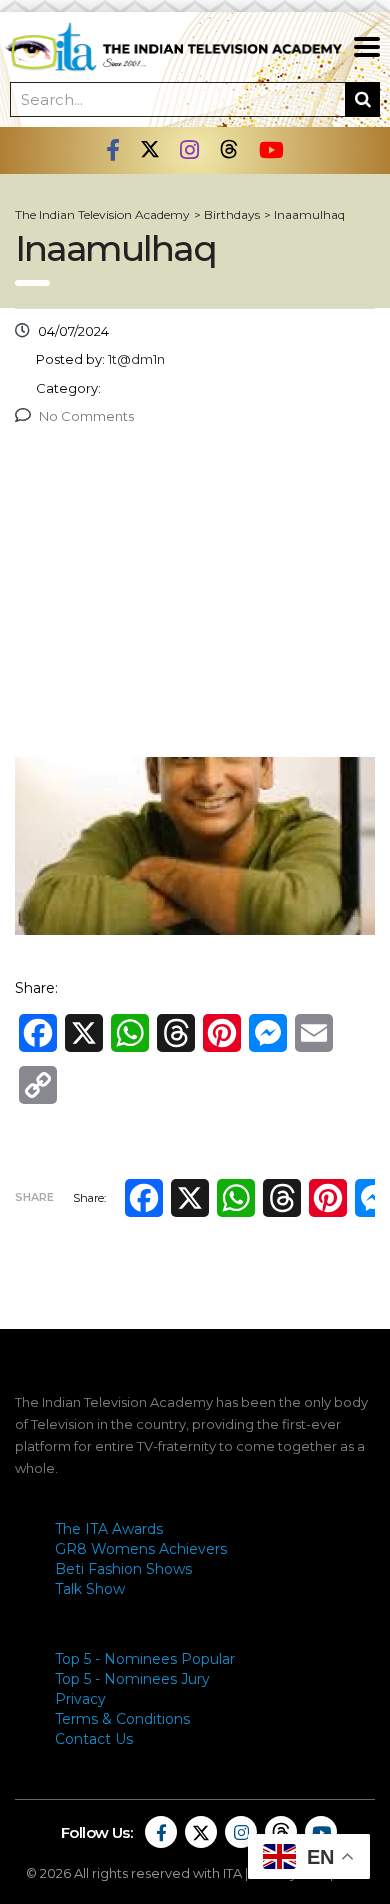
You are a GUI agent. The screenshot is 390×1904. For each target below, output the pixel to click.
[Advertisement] (195, 596)
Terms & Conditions (122, 1719)
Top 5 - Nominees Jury (132, 1679)
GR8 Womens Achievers (141, 1549)
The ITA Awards (109, 1529)
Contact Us (94, 1739)
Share (34, 1197)
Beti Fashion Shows (123, 1569)
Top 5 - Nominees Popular (145, 1659)
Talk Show (90, 1589)
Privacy (80, 1699)
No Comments (86, 416)
